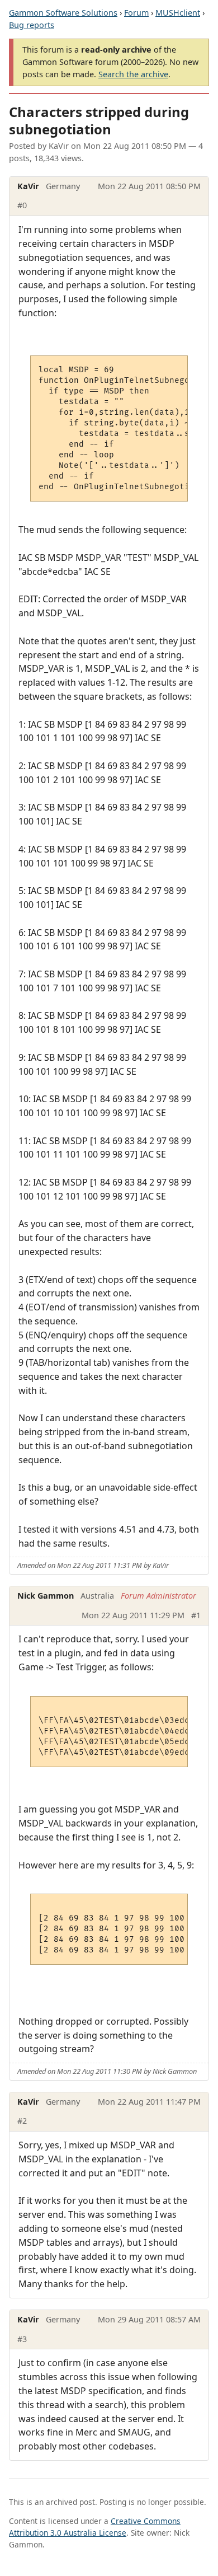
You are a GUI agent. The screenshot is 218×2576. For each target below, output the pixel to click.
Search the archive (133, 74)
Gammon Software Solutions (63, 13)
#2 (22, 2121)
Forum (136, 13)
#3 (22, 2339)
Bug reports (32, 25)
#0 (22, 205)
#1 (196, 1615)
